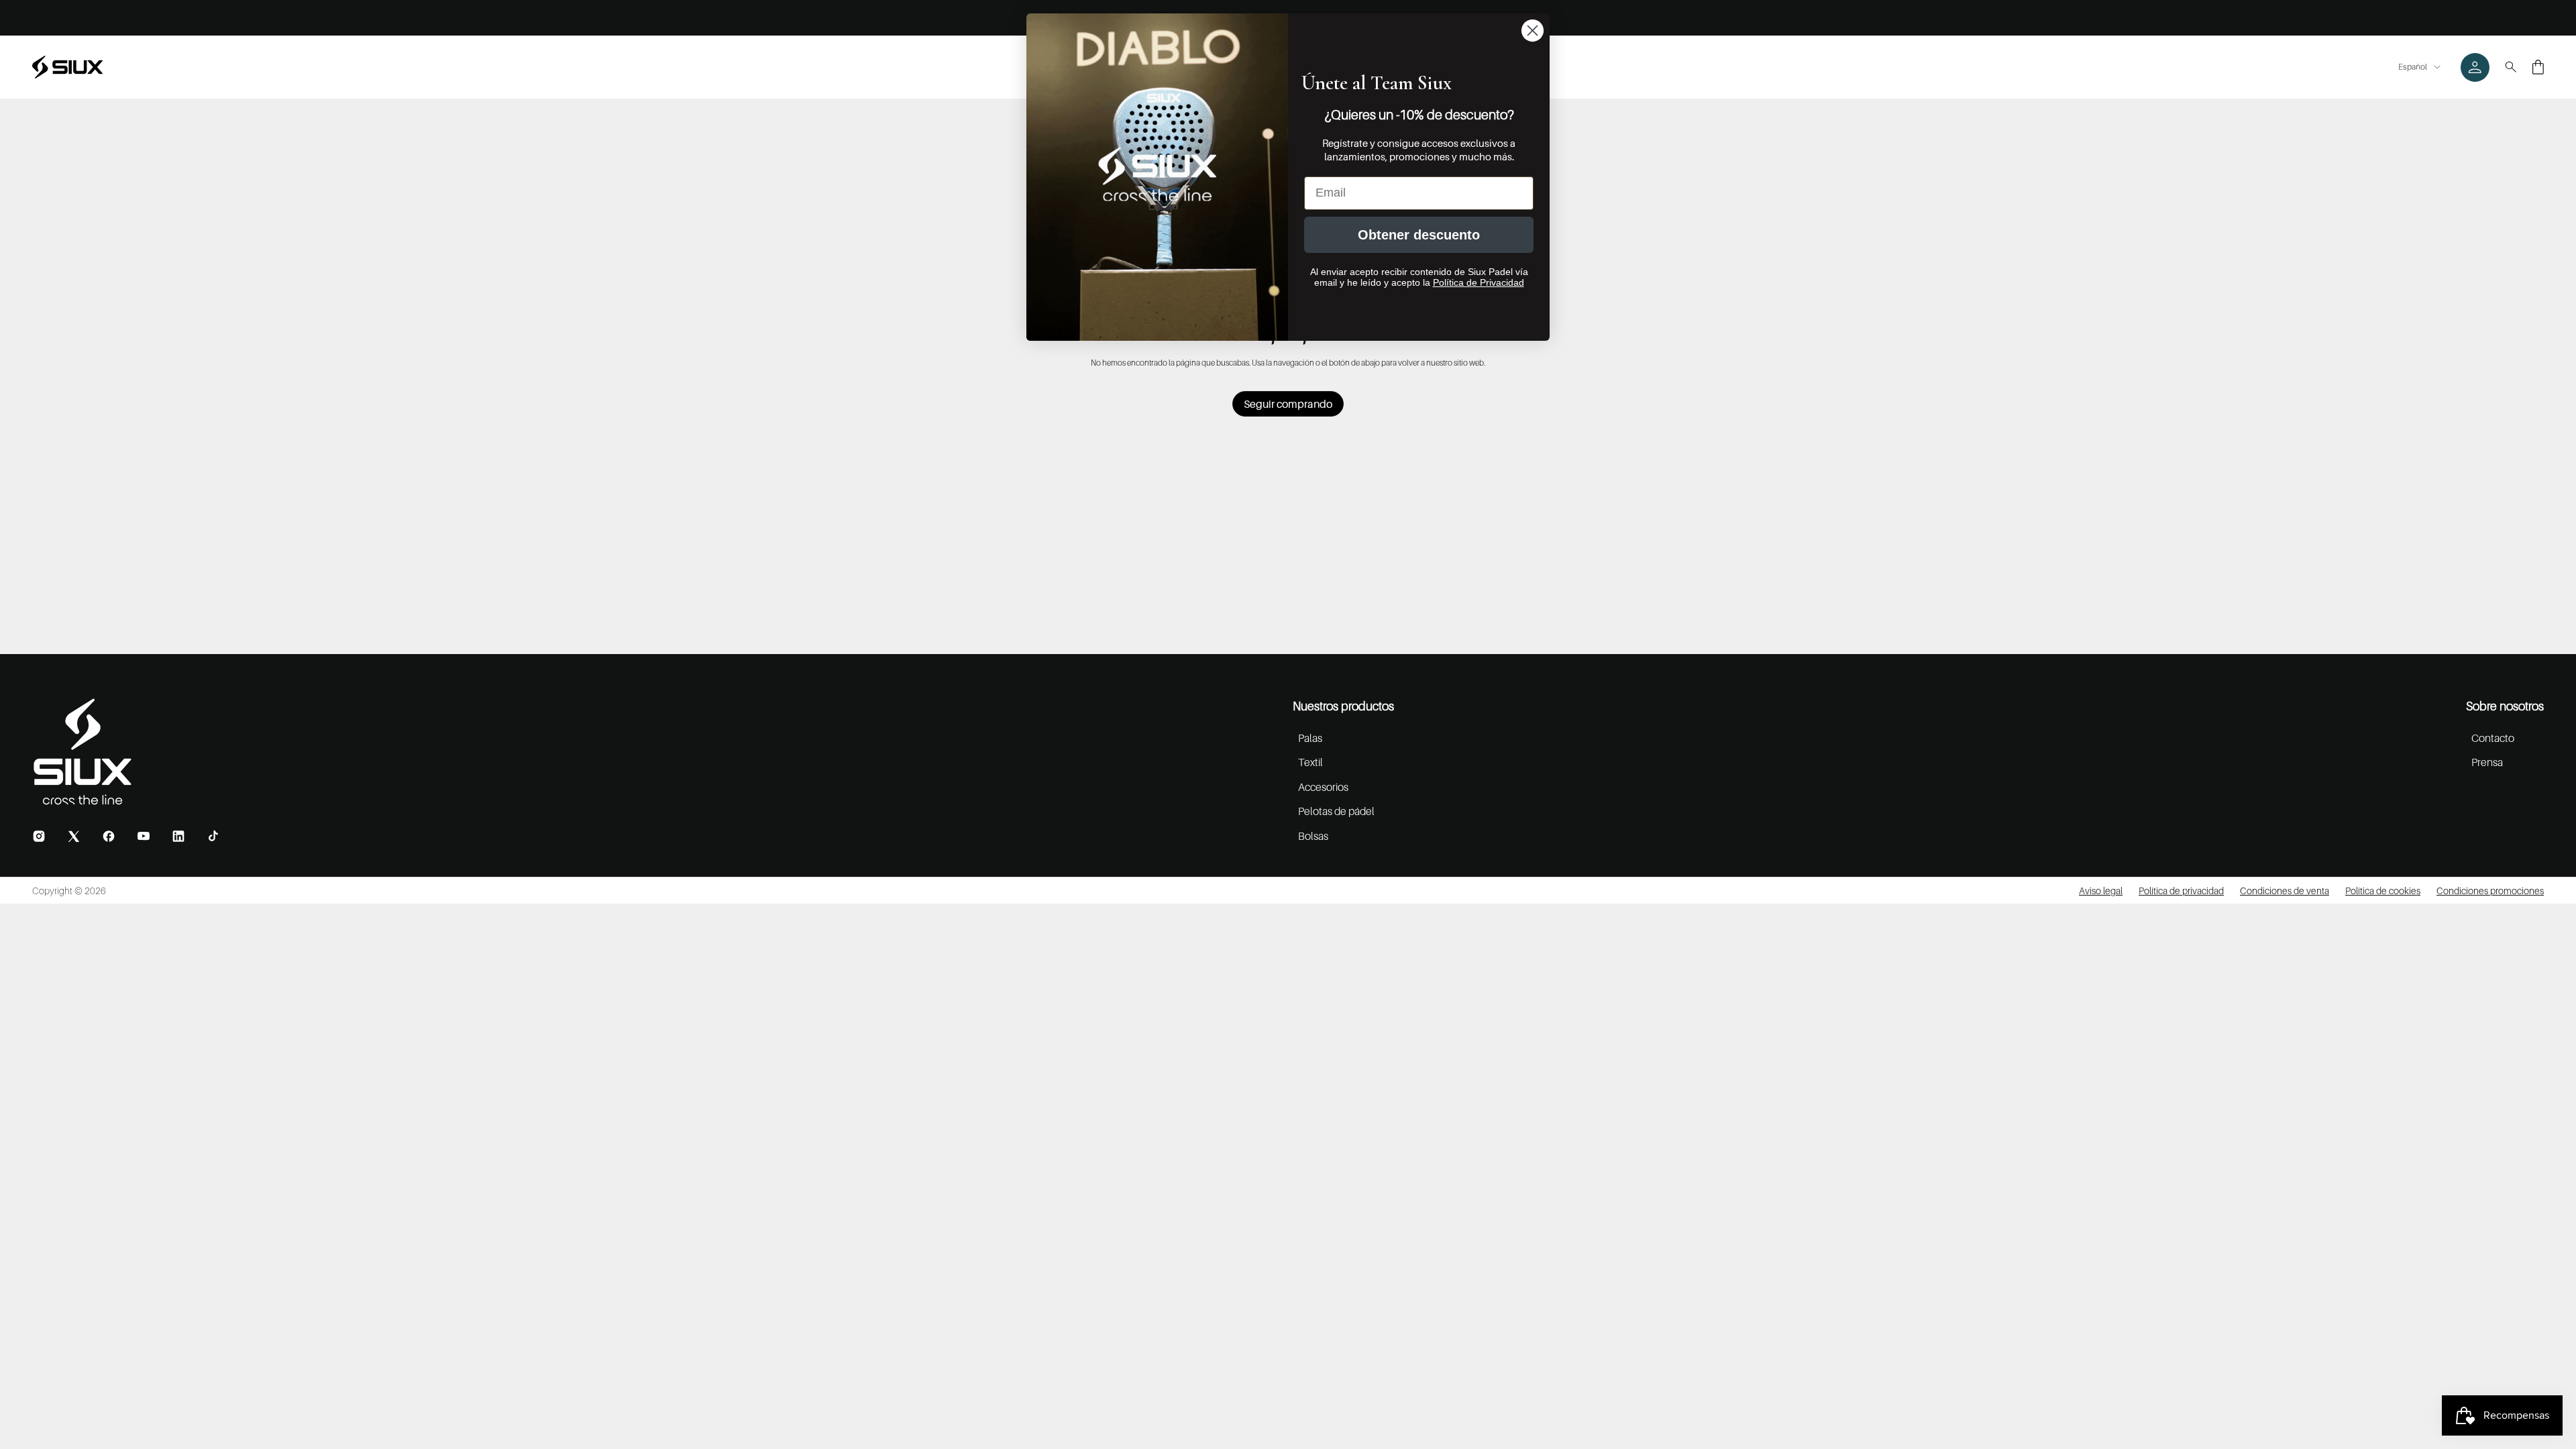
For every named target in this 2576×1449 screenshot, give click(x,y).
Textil (1310, 762)
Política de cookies (2383, 891)
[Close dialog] (1533, 31)
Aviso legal (2101, 891)
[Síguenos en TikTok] (213, 836)
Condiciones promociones (2490, 891)
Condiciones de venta (2285, 891)
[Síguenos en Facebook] (109, 836)
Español (2413, 67)
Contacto (2493, 738)
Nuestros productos (1343, 706)
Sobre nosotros (2505, 706)
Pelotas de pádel (1336, 811)
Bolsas (1313, 836)
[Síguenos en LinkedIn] (178, 836)
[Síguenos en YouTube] (144, 836)
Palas (1310, 738)
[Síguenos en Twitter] (74, 836)
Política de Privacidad (1479, 282)
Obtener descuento (1419, 235)
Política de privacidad (2181, 891)
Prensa (2487, 762)
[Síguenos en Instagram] (39, 836)
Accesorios (1323, 787)
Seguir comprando (1288, 404)
